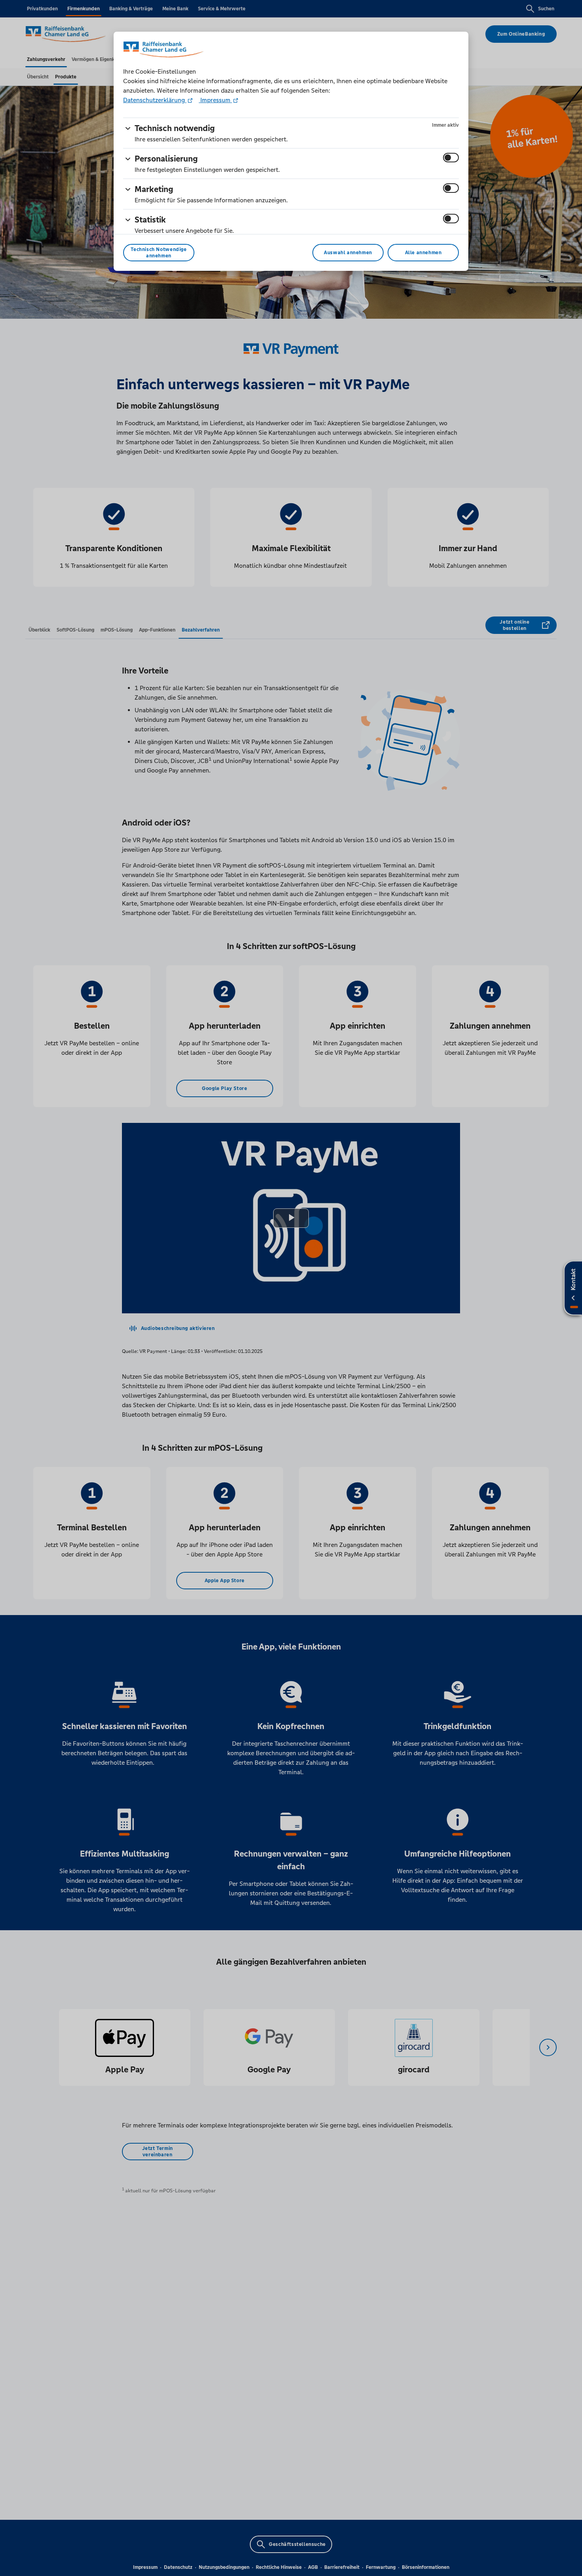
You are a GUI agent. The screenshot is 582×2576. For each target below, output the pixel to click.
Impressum (215, 100)
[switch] (451, 158)
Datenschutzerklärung (155, 100)
